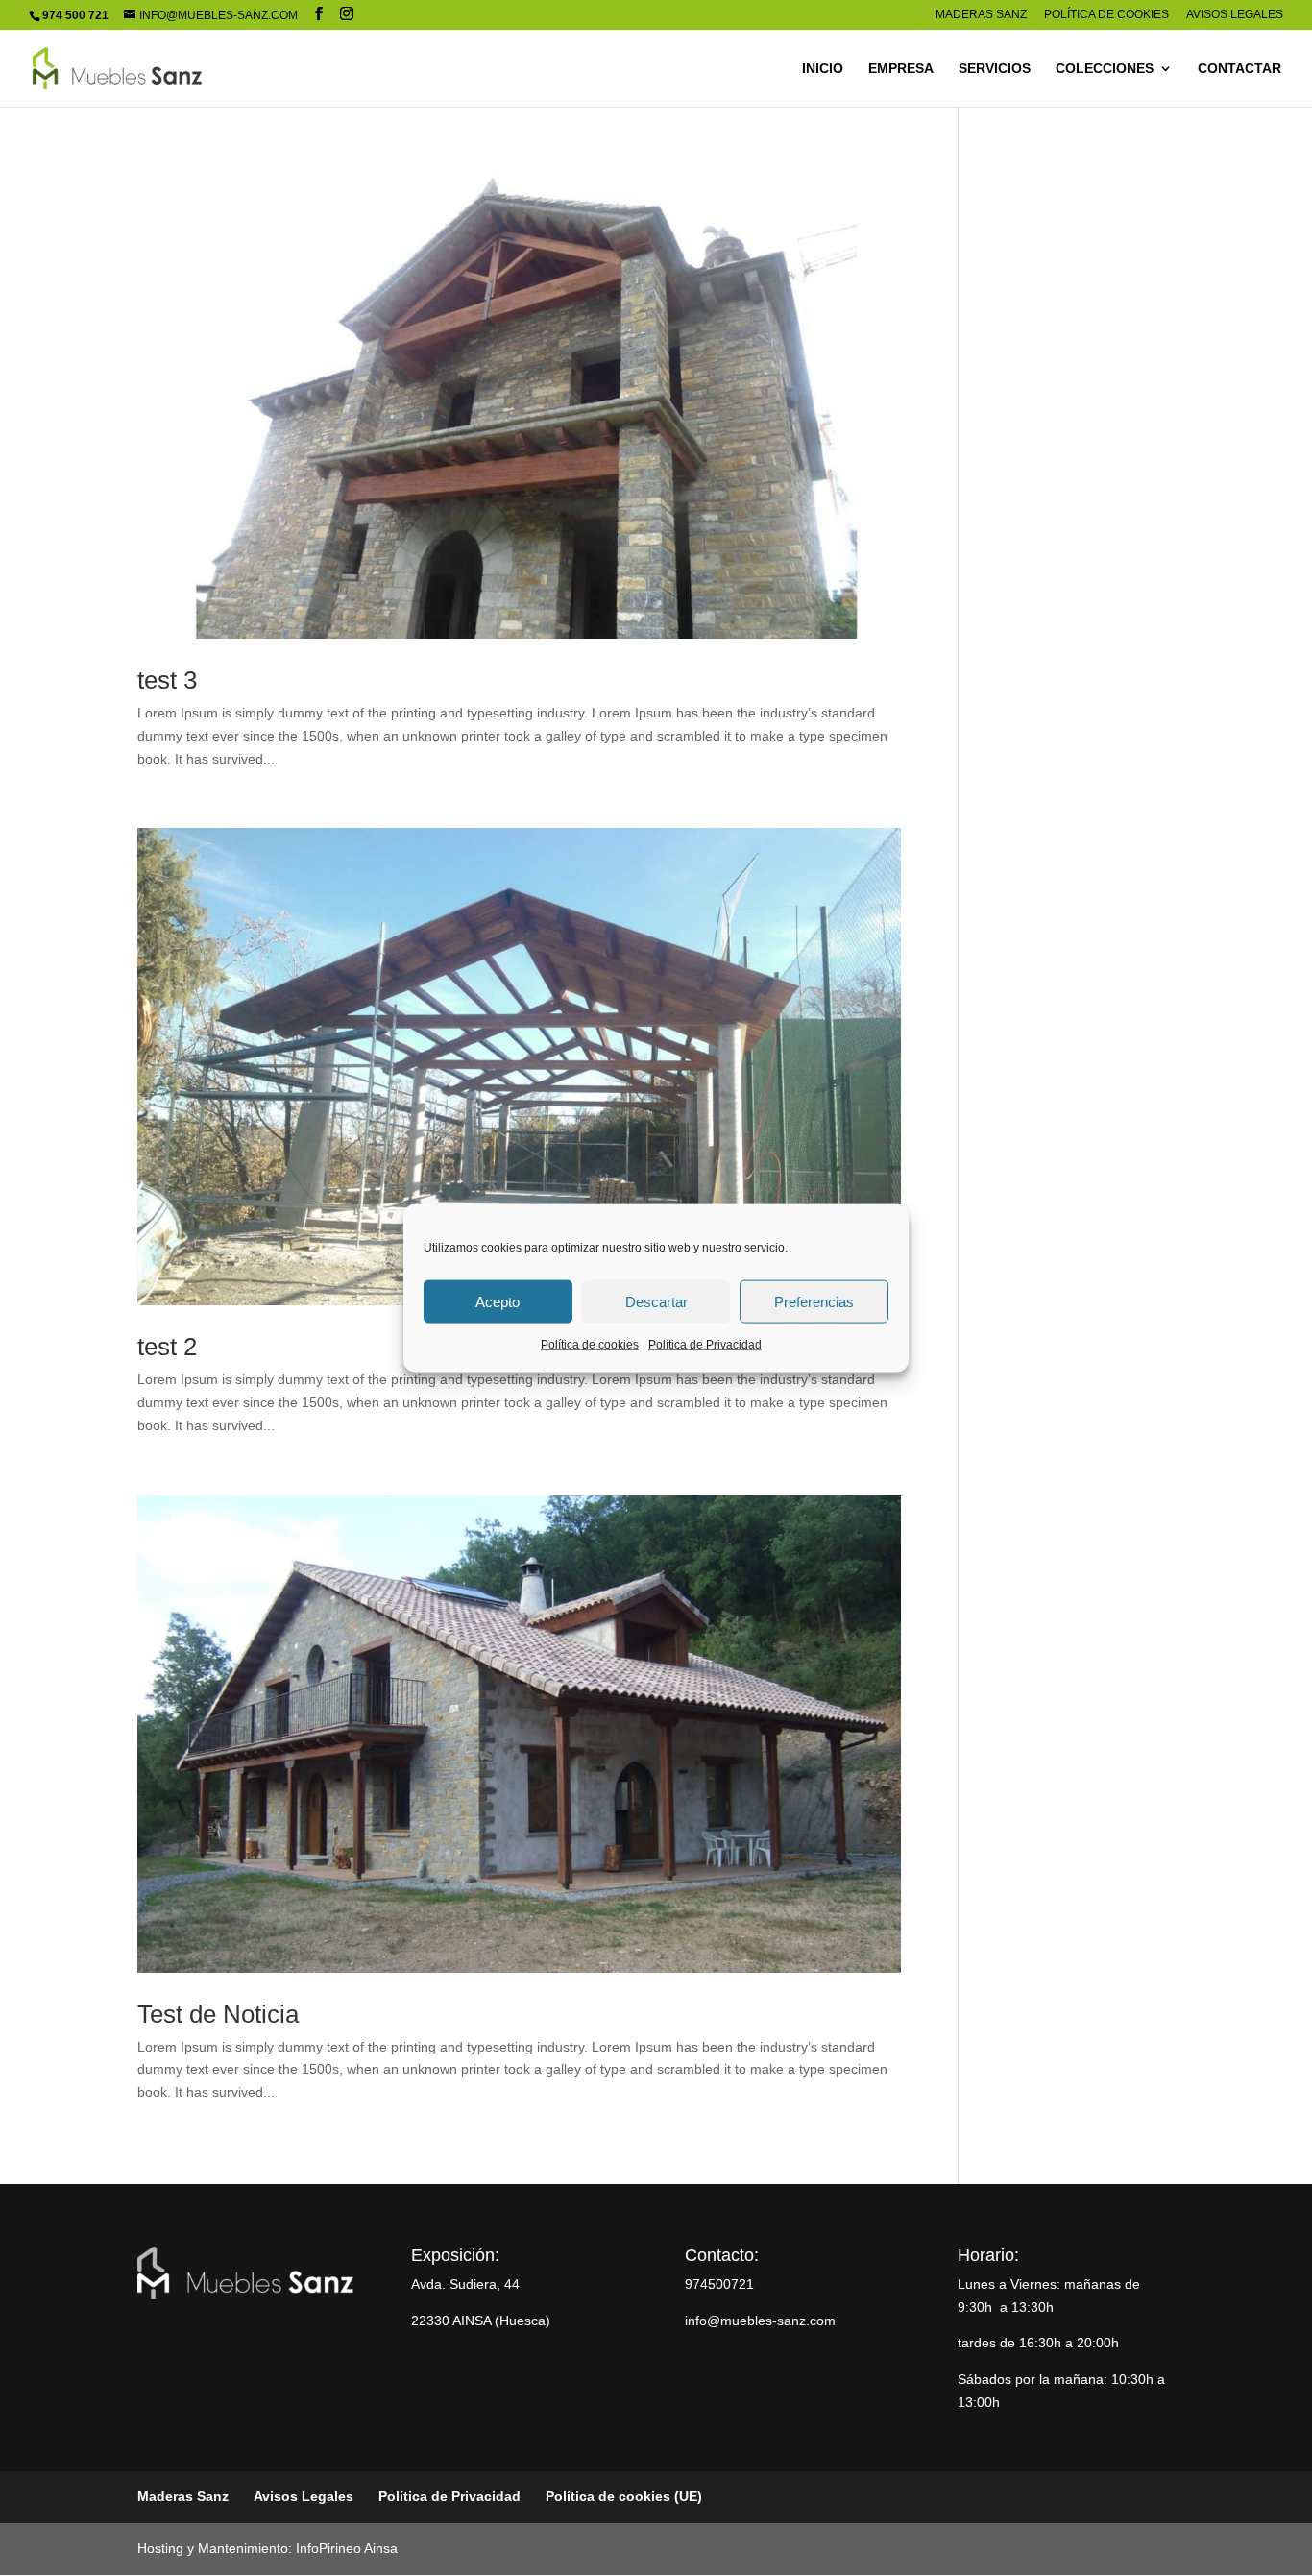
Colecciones (1105, 69)
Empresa (901, 69)
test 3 (167, 680)
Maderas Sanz (981, 15)
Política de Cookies (1106, 15)
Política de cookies (590, 1345)
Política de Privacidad (705, 1345)
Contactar (1239, 69)
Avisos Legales (1235, 15)
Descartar (656, 1301)
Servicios (995, 69)
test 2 (167, 1347)
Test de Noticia (218, 2014)
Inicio (823, 69)
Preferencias (814, 1301)
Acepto (498, 1301)
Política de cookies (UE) (624, 2496)
